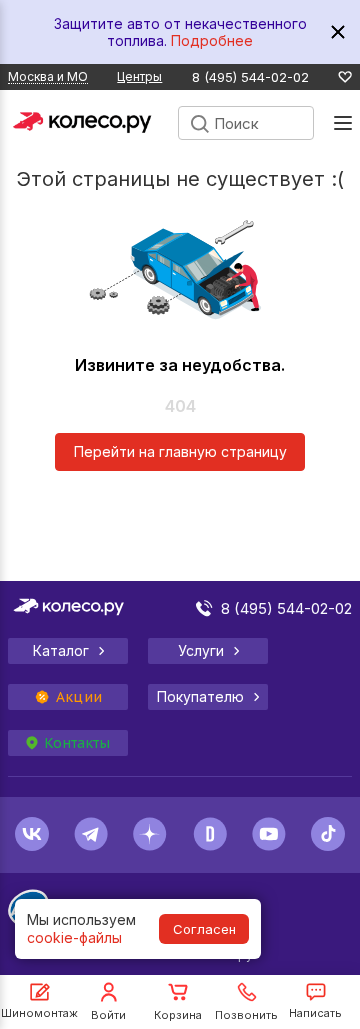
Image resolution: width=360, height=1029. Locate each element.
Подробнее (212, 40)
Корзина (178, 1015)
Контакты (77, 743)
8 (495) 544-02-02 (250, 77)
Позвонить (246, 1015)
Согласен (204, 929)
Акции (79, 697)
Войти (108, 1015)
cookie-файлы (74, 937)
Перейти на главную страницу (180, 451)
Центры (139, 76)
